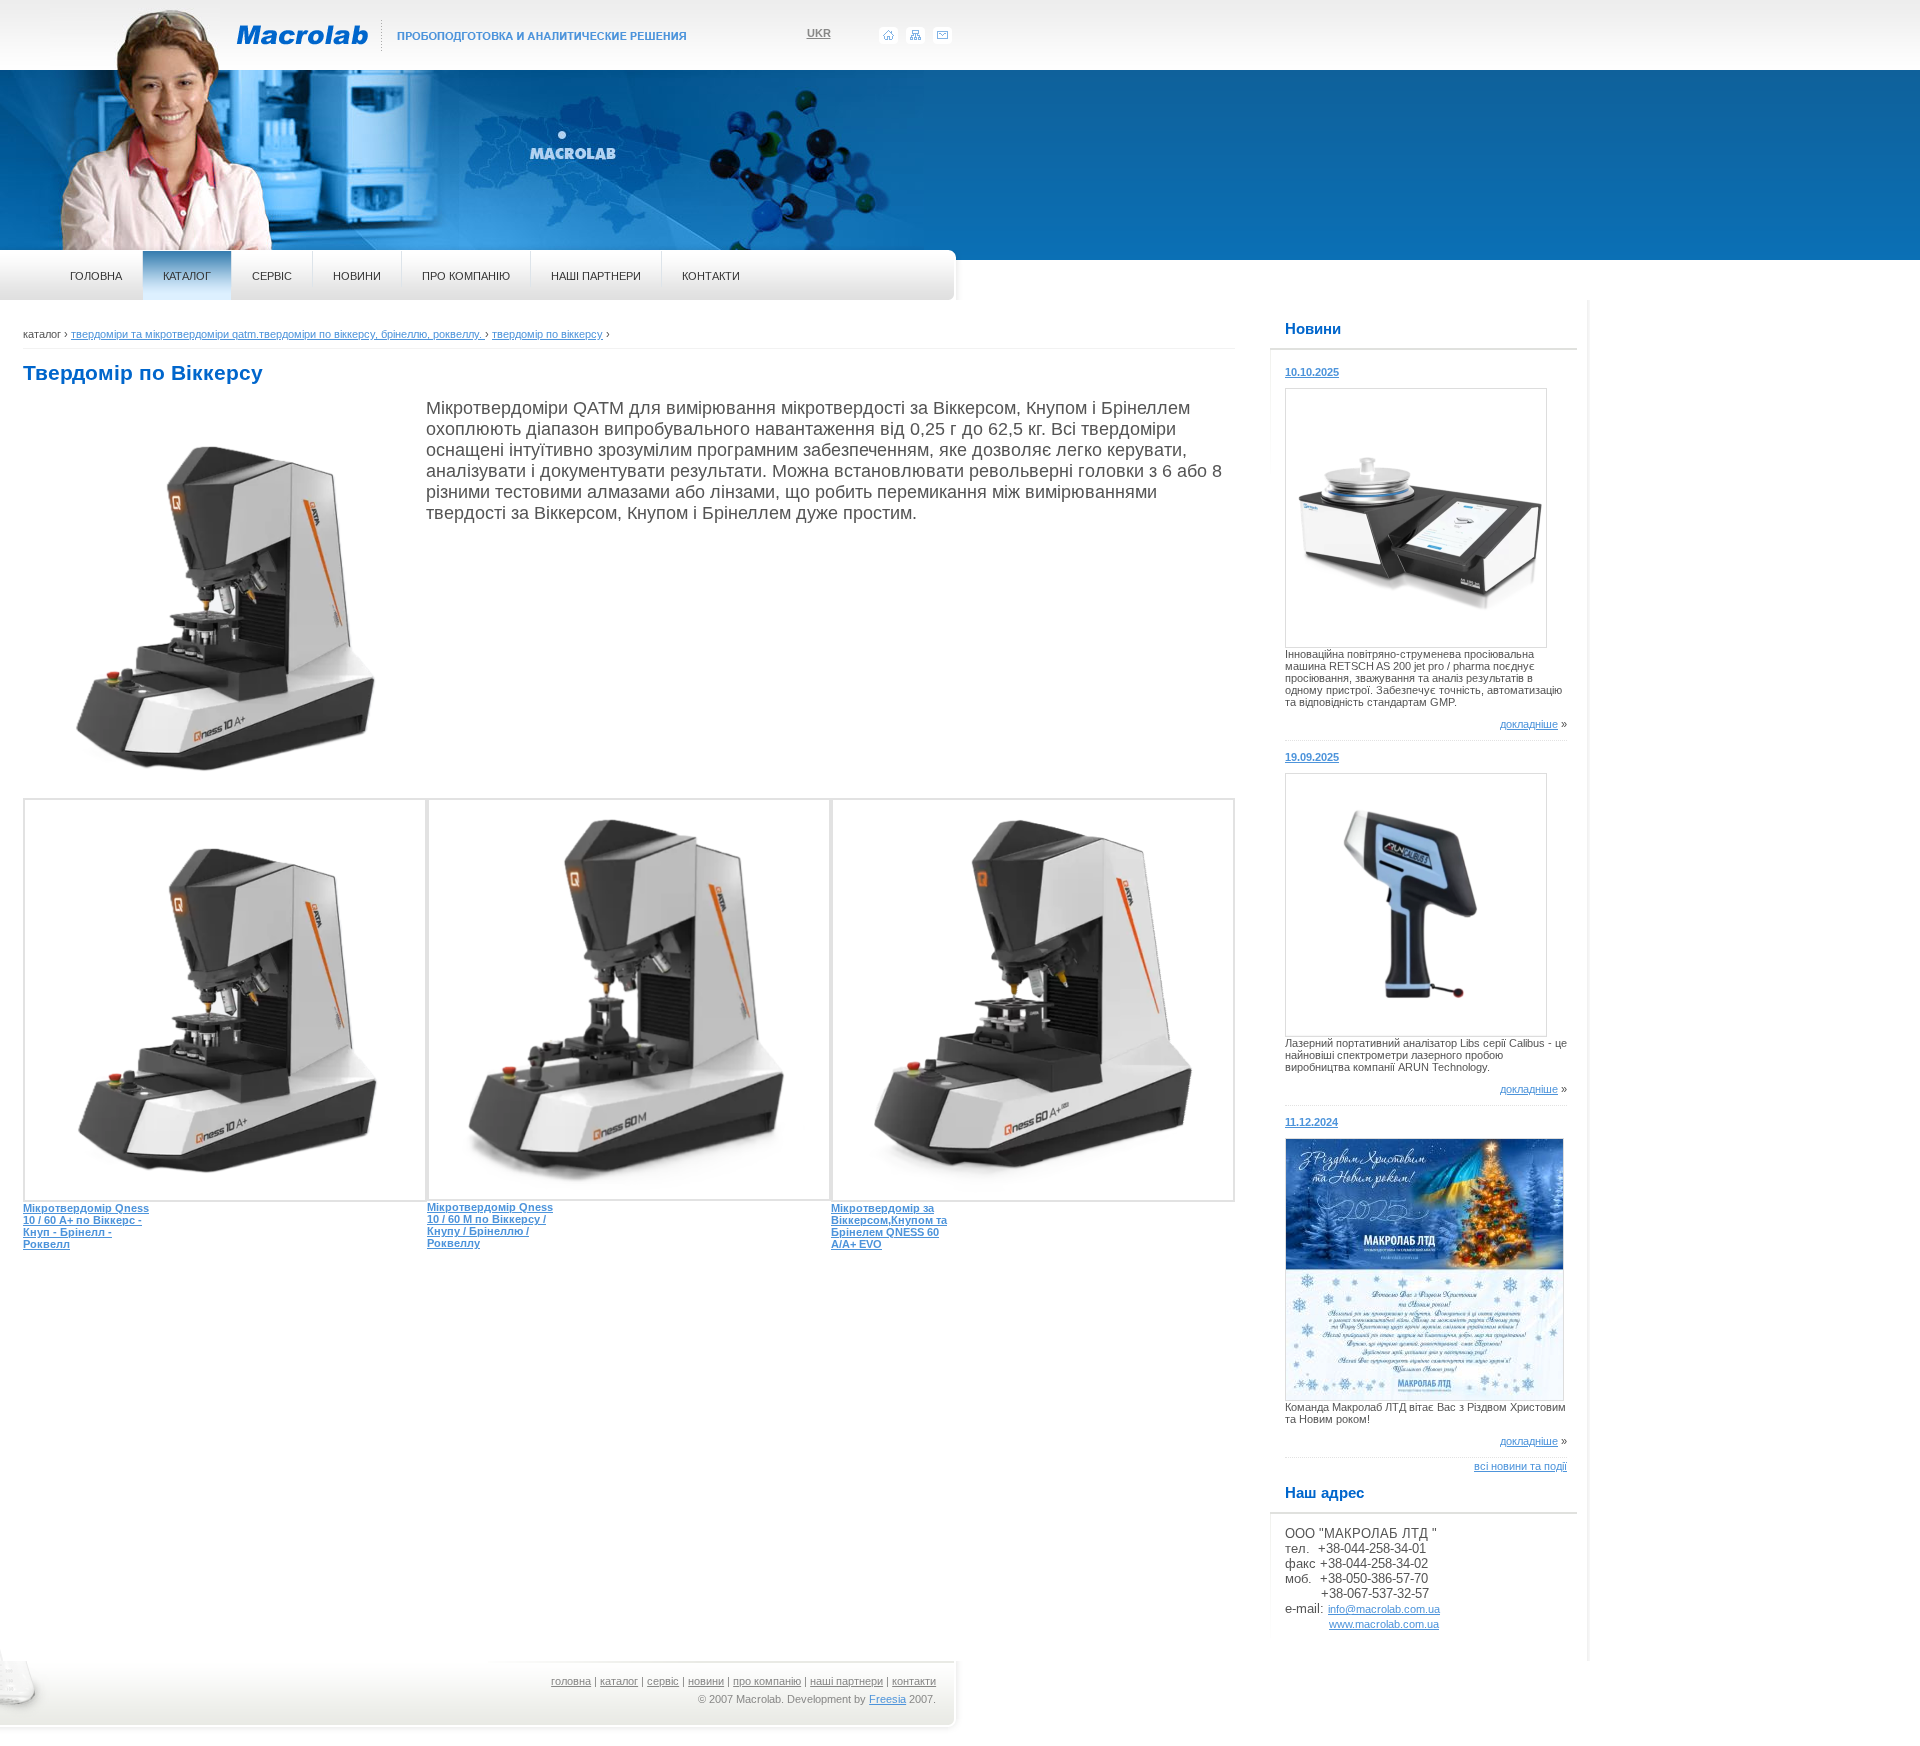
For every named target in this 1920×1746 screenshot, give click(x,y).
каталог (619, 1681)
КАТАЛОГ (187, 276)
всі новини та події (1520, 1466)
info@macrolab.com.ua (1384, 1609)
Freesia (887, 1699)
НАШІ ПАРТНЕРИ (596, 276)
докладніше (1529, 724)
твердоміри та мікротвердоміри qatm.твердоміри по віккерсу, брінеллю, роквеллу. (278, 334)
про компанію (767, 1681)
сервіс (663, 1681)
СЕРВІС (272, 276)
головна (571, 1681)
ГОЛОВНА (96, 276)
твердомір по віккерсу (547, 334)
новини (706, 1681)
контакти (914, 1681)
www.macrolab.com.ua (1384, 1624)
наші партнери (846, 1681)
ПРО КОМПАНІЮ (466, 276)
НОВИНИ (357, 276)
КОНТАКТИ (711, 276)
